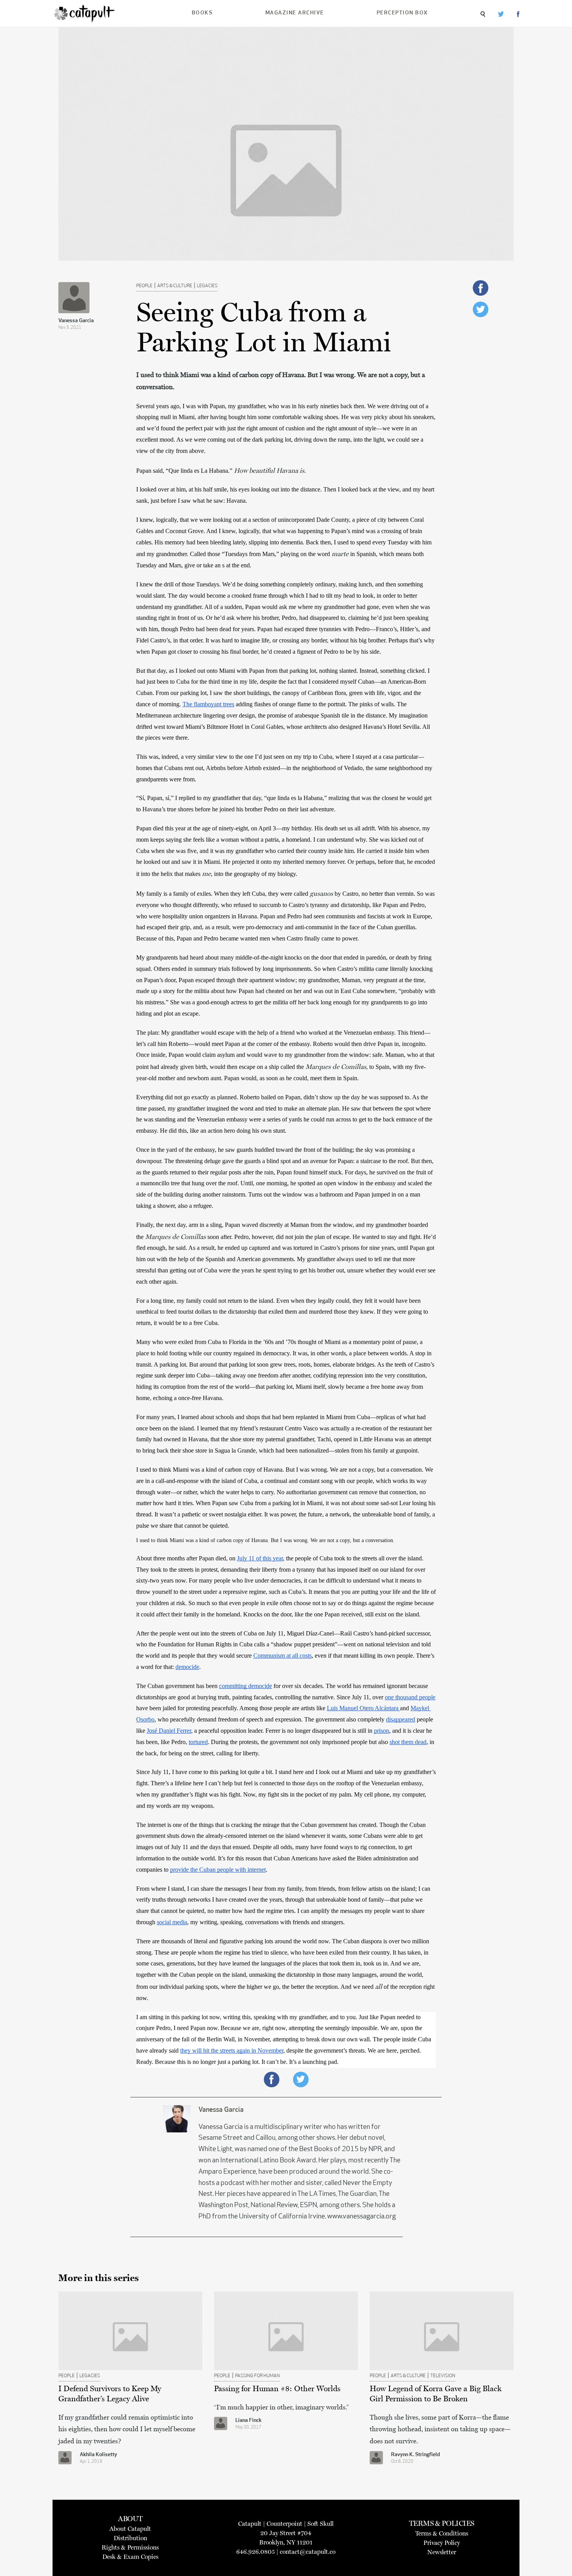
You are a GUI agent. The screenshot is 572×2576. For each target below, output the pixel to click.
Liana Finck (248, 2421)
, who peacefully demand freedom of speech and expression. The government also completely (270, 1719)
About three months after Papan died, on (187, 1558)
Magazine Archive (295, 13)
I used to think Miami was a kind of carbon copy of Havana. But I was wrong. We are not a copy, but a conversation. (266, 1540)
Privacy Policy (442, 2543)
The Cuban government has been (178, 1686)
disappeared (401, 1719)
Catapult (250, 2524)
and (405, 1708)
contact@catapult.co (308, 2552)
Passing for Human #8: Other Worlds (277, 2388)
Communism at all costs (282, 1656)
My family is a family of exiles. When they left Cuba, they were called (223, 894)
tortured (198, 1742)
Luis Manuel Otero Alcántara (363, 1708)
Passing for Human (257, 2376)
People (144, 286)
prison (382, 1731)
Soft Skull (320, 2524)
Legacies (207, 286)
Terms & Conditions (442, 2533)
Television (443, 2376)
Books (202, 13)
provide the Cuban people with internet (218, 1870)
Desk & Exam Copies (130, 2557)
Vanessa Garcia (76, 321)
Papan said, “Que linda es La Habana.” (185, 471)
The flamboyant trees (208, 704)
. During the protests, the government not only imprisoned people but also (299, 1742)
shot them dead (408, 1742)
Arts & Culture (175, 286)
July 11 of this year (260, 1558)
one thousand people (410, 1697)
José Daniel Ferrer (169, 1731)
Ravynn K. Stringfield (416, 2455)
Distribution (130, 2538)
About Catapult (130, 2529)
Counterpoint (284, 2524)
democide (187, 1667)
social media (172, 1922)
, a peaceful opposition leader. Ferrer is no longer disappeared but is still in (282, 1731)
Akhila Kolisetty (98, 2455)
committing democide (246, 1686)
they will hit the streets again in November (232, 2050)
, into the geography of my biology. (255, 874)
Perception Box (402, 13)
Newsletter (442, 2552)
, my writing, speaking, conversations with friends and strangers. (266, 1922)
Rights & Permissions (130, 2547)
